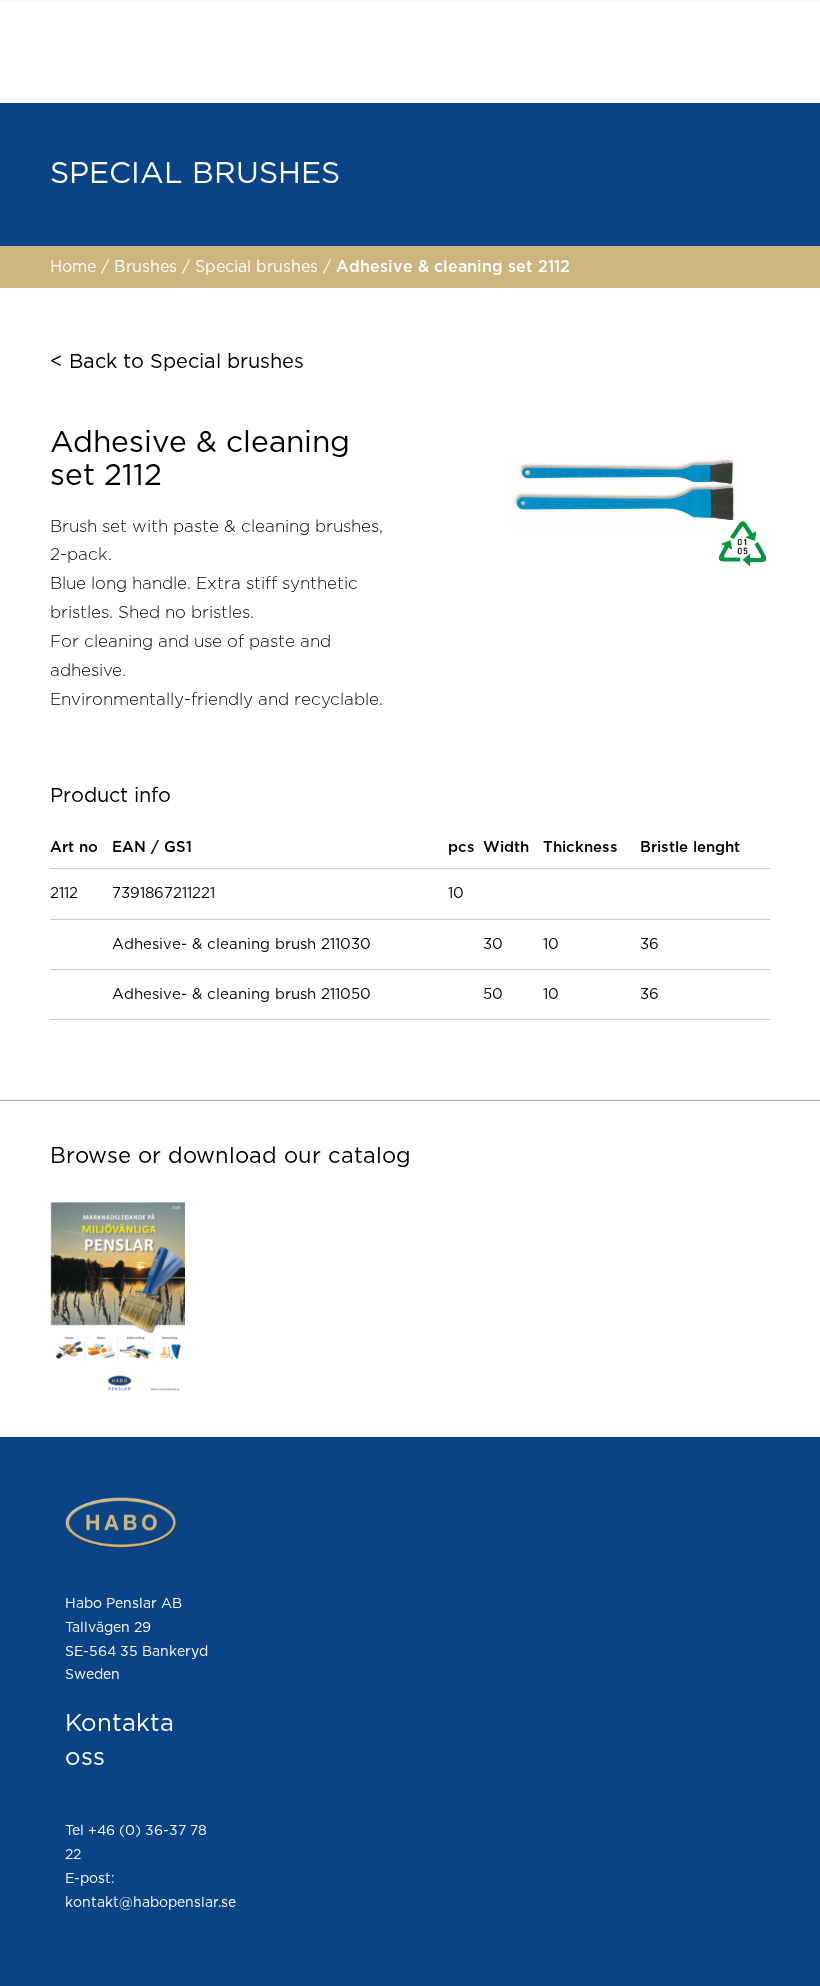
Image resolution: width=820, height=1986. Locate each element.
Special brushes (259, 267)
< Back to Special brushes (177, 362)
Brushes (148, 267)
